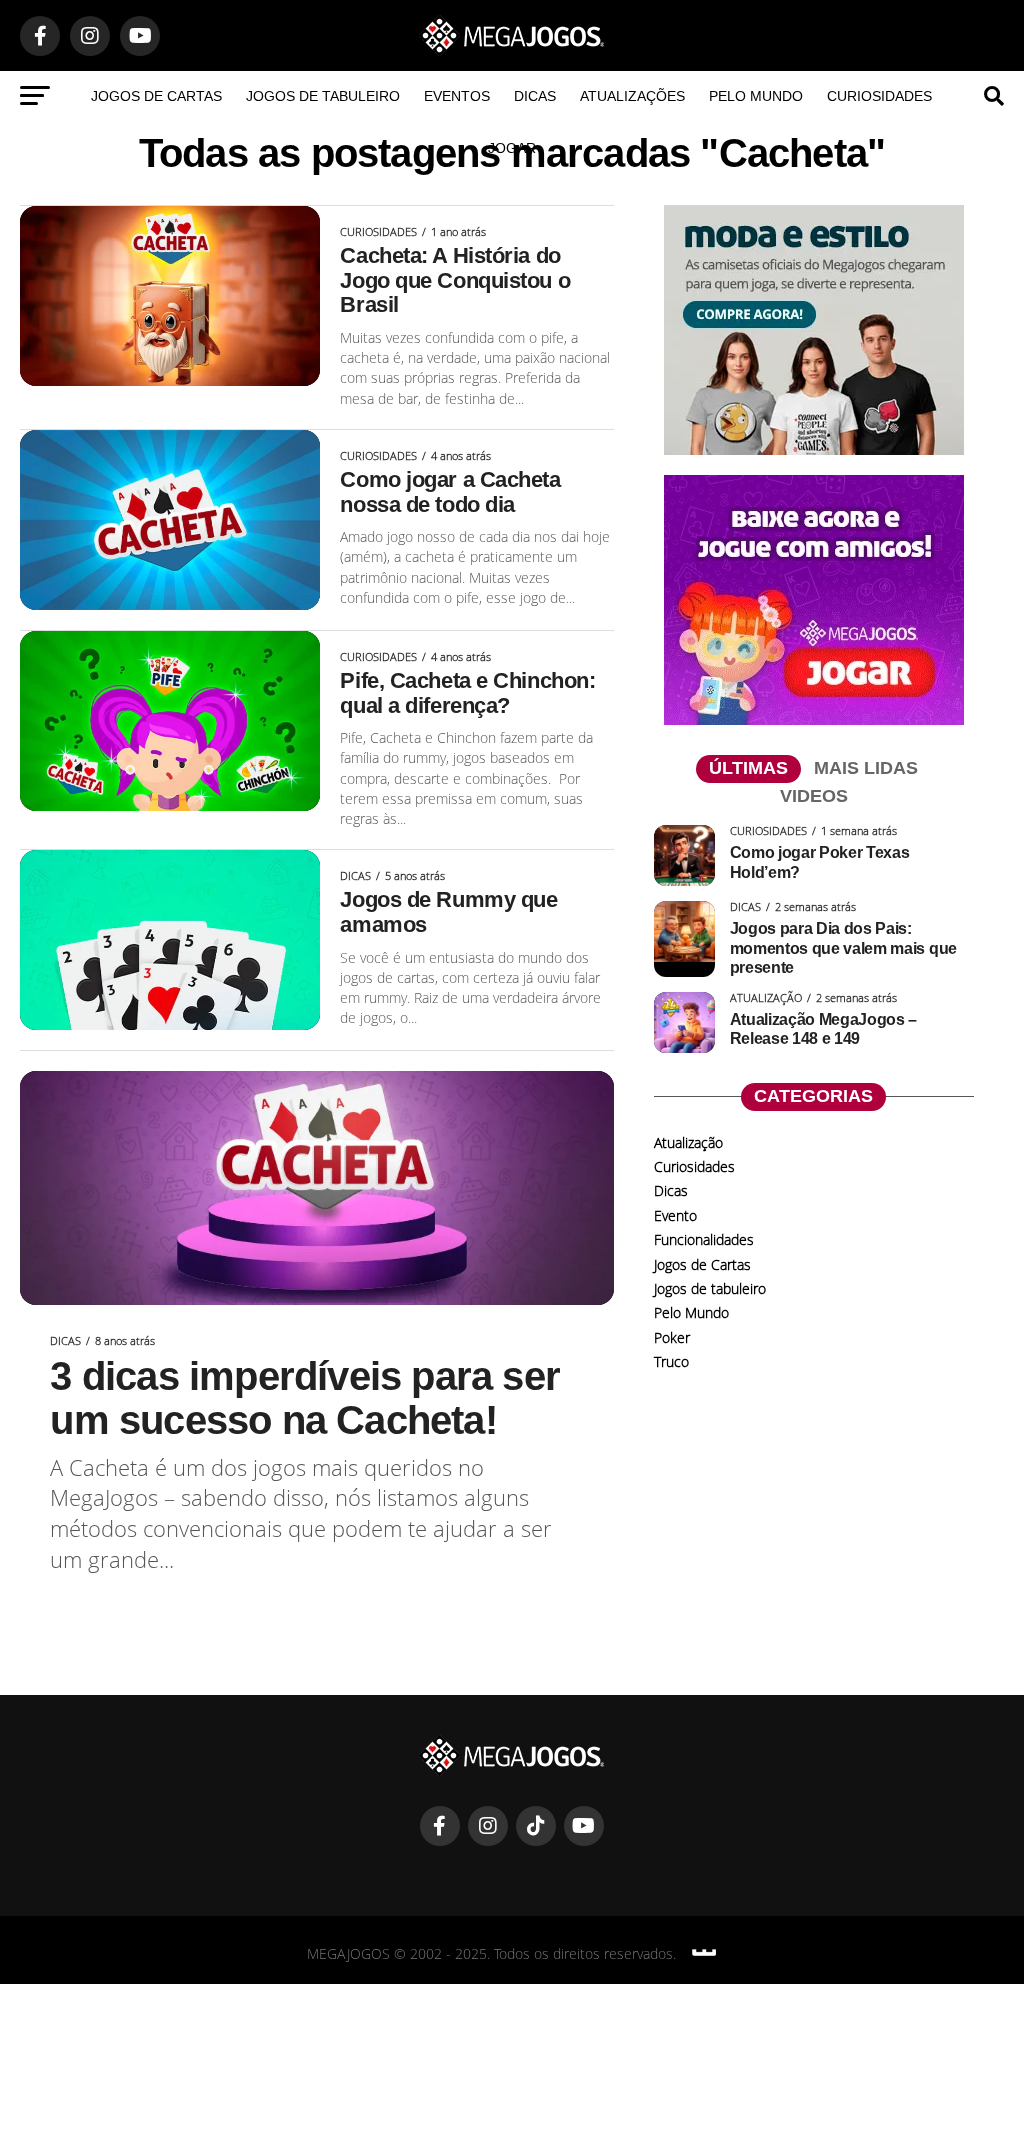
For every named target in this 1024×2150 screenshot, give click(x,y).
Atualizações (632, 96)
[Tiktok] (536, 1826)
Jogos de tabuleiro (323, 96)
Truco (671, 1361)
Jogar (512, 148)
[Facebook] (440, 1826)
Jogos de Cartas (156, 96)
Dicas (535, 96)
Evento (675, 1215)
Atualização (688, 1142)
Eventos (457, 96)
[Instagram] (488, 1826)
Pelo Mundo (756, 96)
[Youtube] (584, 1826)
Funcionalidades (704, 1239)
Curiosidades (879, 96)
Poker (672, 1337)
